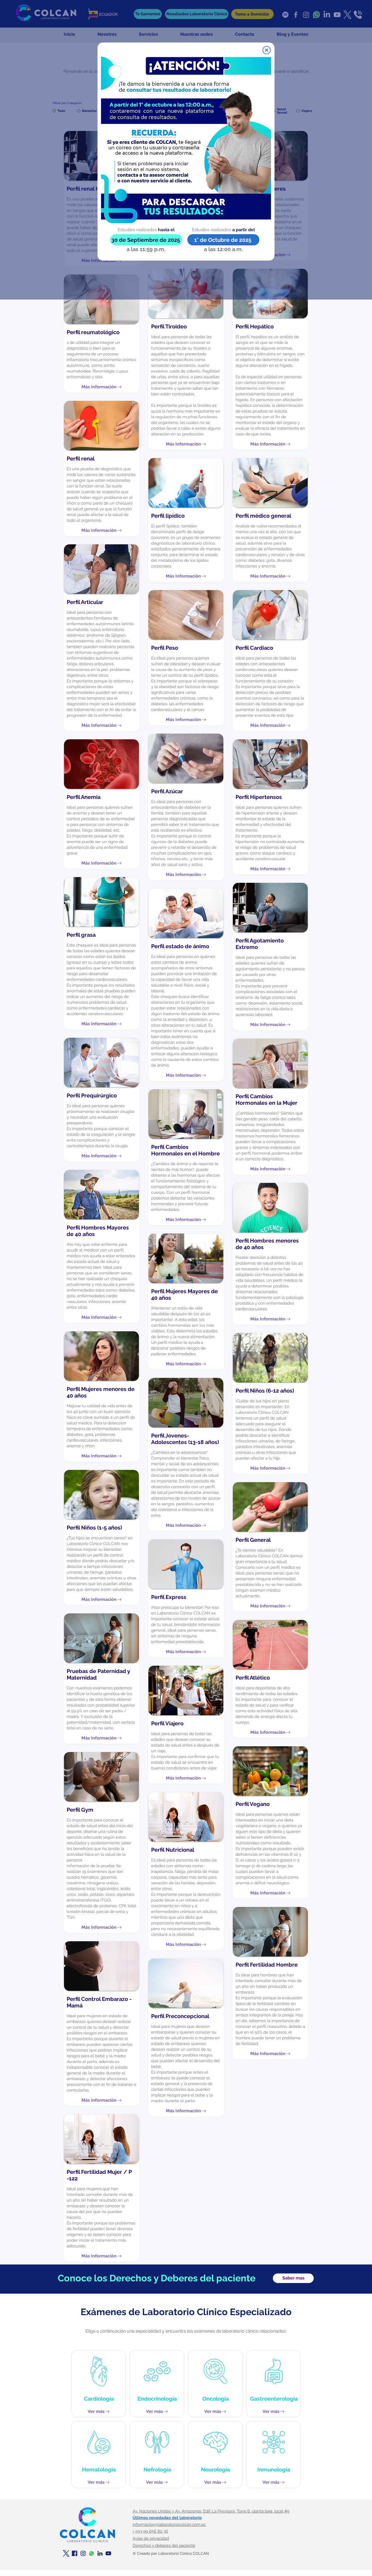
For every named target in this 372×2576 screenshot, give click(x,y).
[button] (267, 50)
